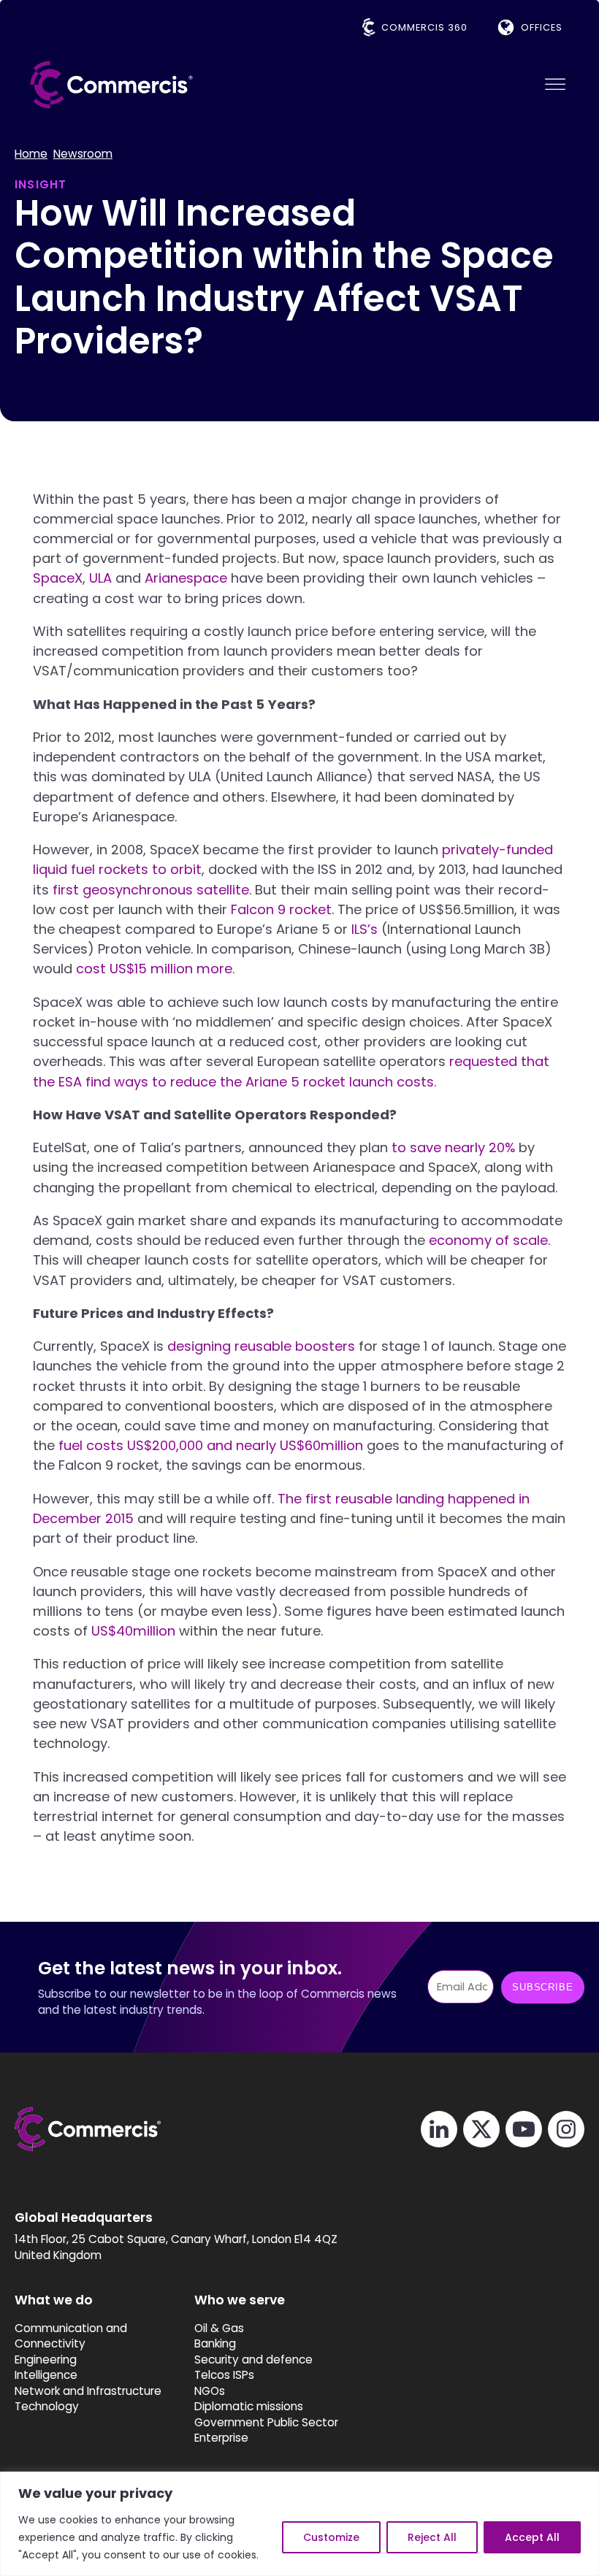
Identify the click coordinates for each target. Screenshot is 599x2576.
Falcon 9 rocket (281, 909)
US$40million (133, 1631)
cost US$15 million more (154, 969)
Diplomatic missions (249, 2406)
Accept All (532, 2537)
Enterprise (221, 2438)
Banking (215, 2343)
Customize (331, 2537)
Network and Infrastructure (88, 2391)
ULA (100, 578)
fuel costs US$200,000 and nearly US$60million (211, 1445)
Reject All (432, 2537)
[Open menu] (555, 85)
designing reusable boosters (261, 1346)
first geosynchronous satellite (151, 890)
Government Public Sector (266, 2422)
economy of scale (488, 1240)
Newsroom (83, 154)
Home (31, 154)
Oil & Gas (219, 2328)
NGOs (210, 2391)
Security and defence (253, 2360)
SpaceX (58, 578)
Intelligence (46, 2375)
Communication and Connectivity (71, 2336)
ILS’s (365, 929)
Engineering (46, 2360)
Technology (47, 2406)
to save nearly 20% (453, 1147)
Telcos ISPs (224, 2375)
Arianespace (186, 578)
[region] (299, 2524)
